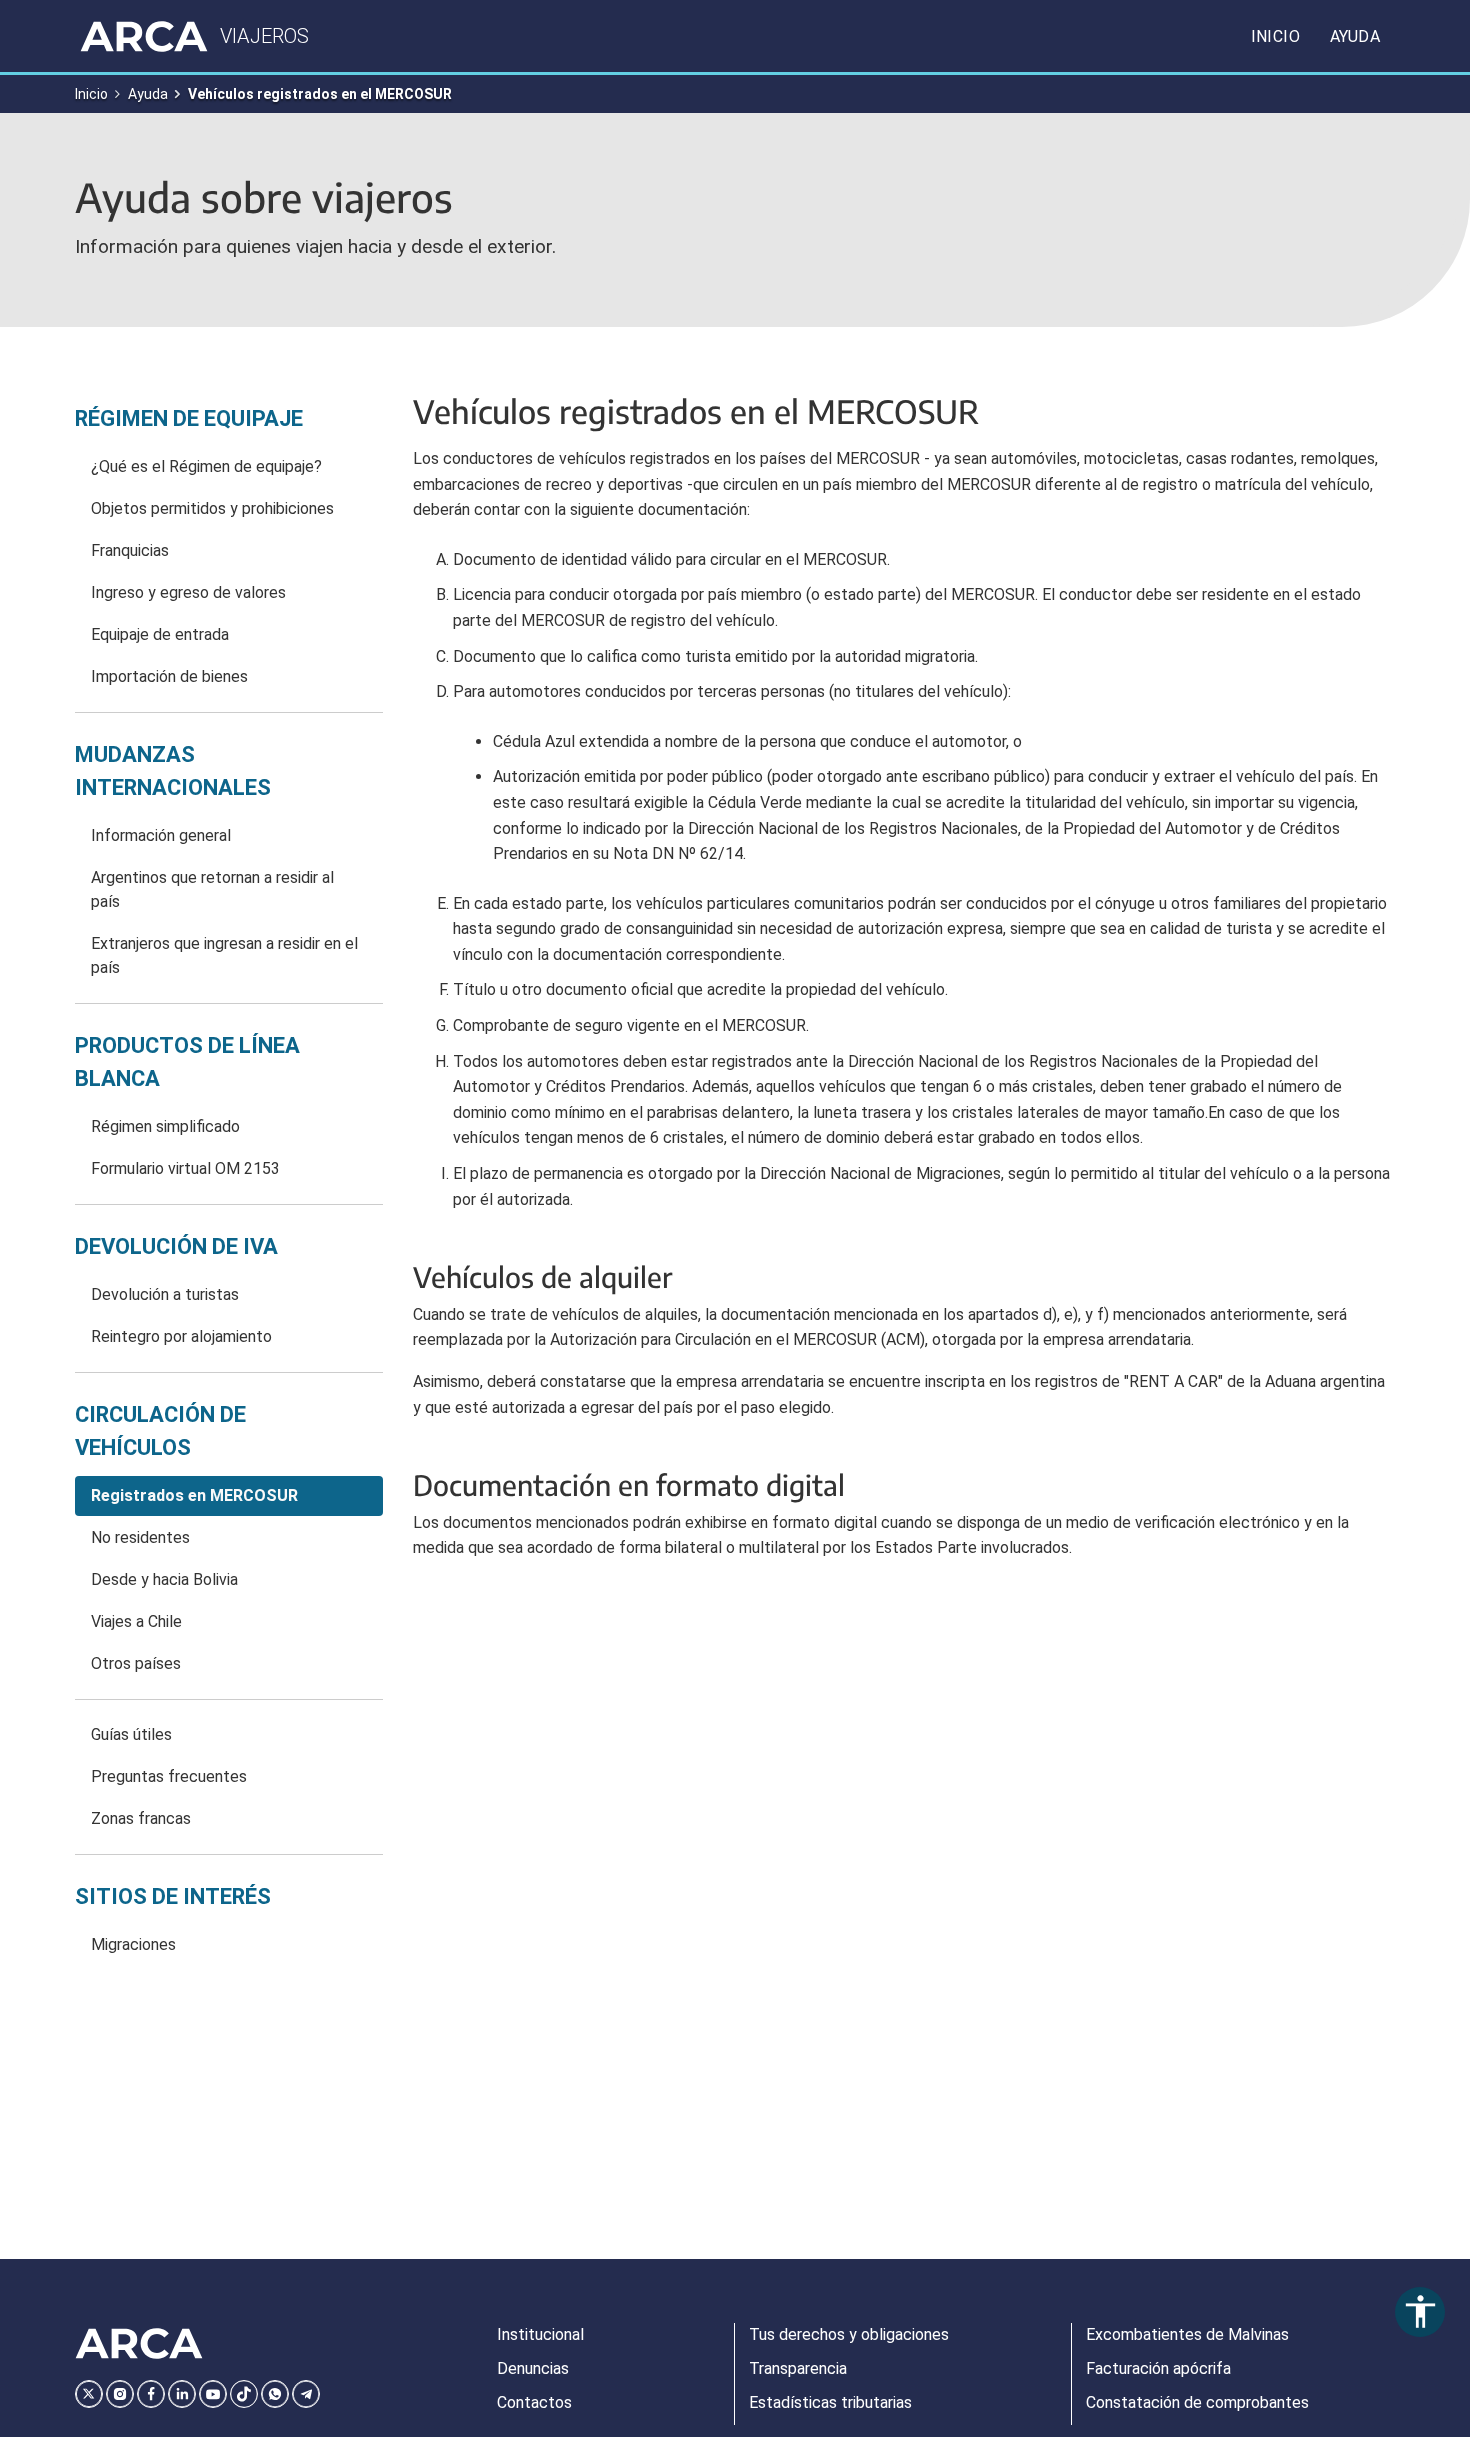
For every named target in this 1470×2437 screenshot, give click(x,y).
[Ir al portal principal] (144, 36)
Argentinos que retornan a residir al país (212, 889)
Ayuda (1355, 36)
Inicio (1275, 36)
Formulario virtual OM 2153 (185, 1168)
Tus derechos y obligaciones (849, 2334)
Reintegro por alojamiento (181, 1336)
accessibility (1420, 2311)
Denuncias (533, 2368)
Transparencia (798, 2368)
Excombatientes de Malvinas (1187, 2334)
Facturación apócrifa (1158, 2368)
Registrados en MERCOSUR (194, 1495)
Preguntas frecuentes (169, 1776)
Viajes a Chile (136, 1621)
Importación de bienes (169, 676)
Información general (161, 835)
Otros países (136, 1663)
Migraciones (133, 1944)
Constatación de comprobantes (1197, 2402)
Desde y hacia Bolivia (164, 1579)
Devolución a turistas (165, 1294)
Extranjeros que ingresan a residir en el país (224, 955)
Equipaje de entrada (160, 634)
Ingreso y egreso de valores (188, 592)
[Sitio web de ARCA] (139, 2344)
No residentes (140, 1537)
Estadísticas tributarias (830, 2402)
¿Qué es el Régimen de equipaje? (206, 466)
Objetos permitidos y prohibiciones (212, 508)
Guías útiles (131, 1734)
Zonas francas (141, 1818)
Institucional (540, 2334)
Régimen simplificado (165, 1126)
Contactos (534, 2402)
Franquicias (130, 550)
